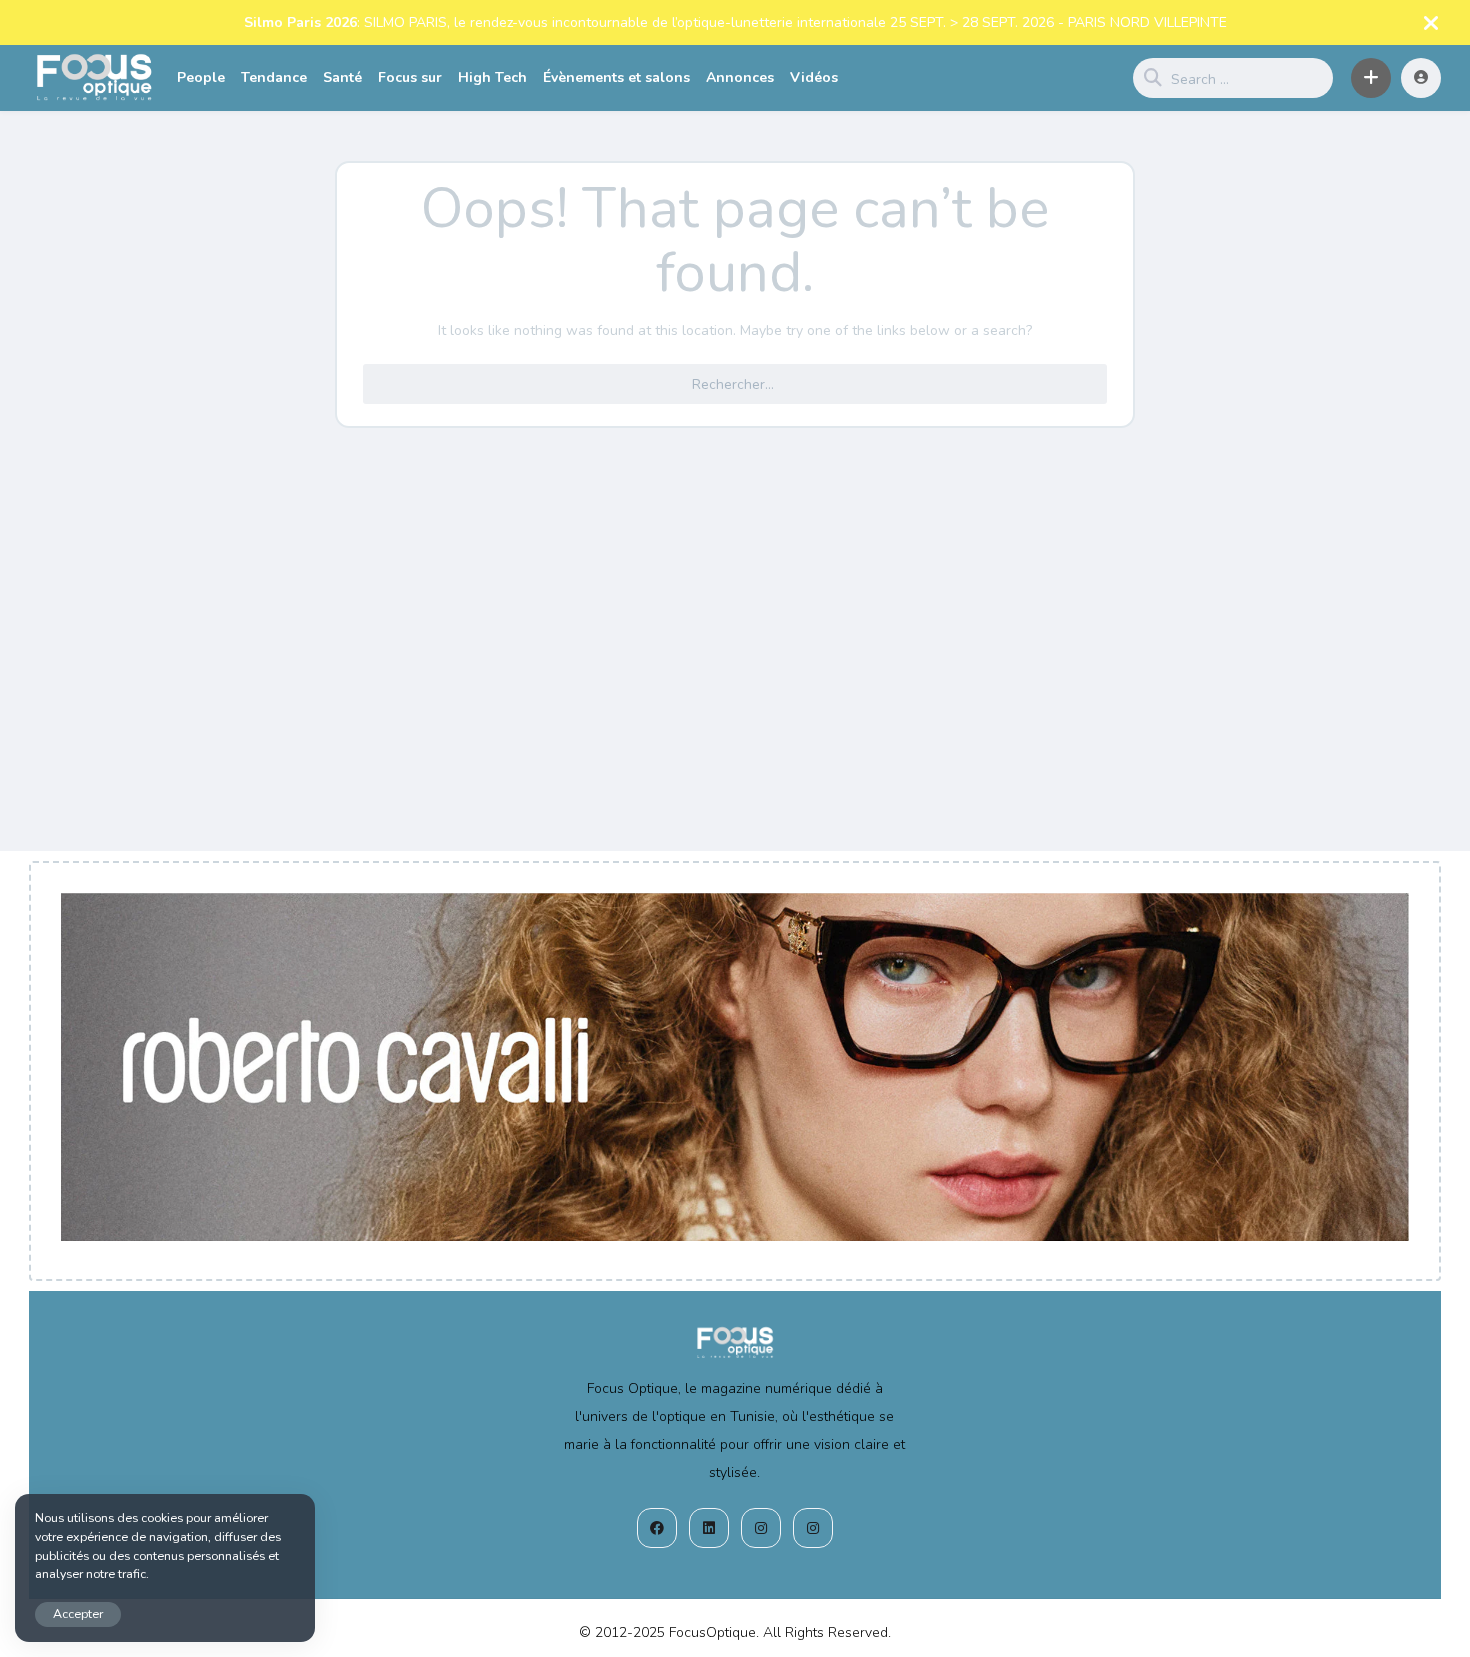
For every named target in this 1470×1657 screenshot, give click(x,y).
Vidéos (814, 77)
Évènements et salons (616, 77)
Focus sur (410, 77)
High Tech (492, 77)
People (201, 77)
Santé (342, 77)
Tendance (274, 77)
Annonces (740, 77)
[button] (1371, 78)
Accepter (78, 1613)
